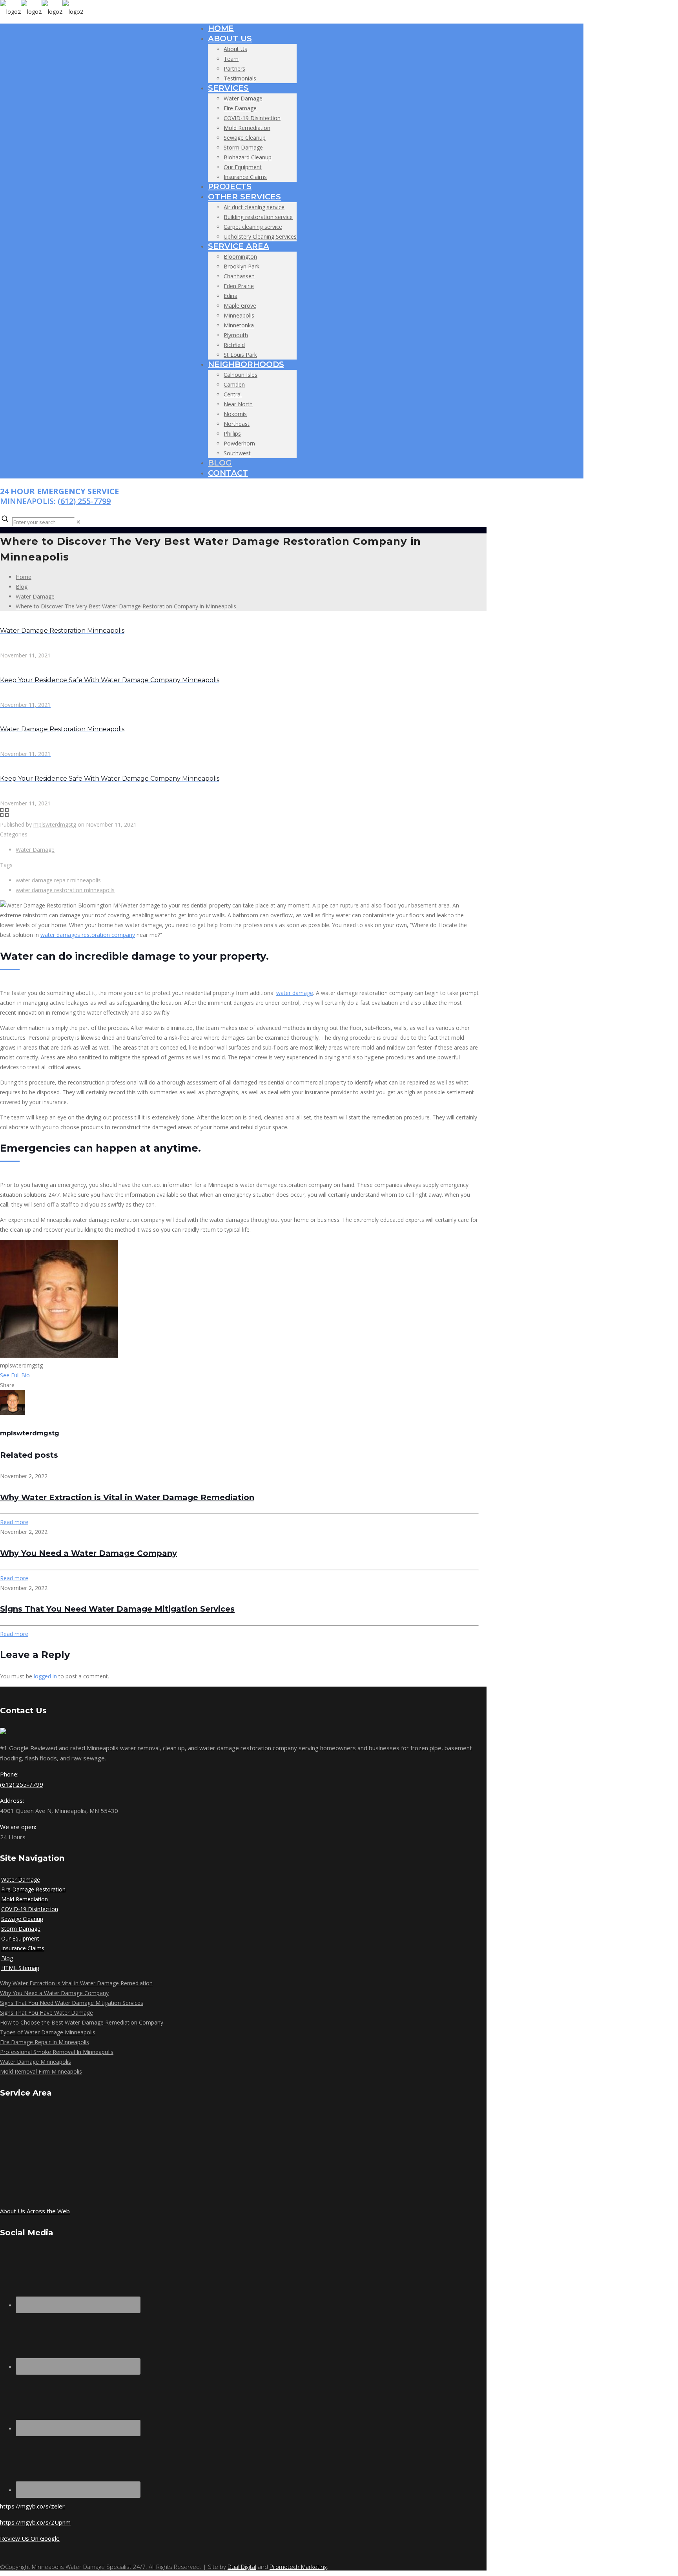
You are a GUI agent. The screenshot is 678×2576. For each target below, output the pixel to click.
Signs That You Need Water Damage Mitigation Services (117, 1609)
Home (24, 577)
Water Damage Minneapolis (36, 2062)
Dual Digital (242, 2567)
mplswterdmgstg (55, 824)
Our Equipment (20, 1938)
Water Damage (35, 596)
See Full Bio (15, 1375)
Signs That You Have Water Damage (46, 2013)
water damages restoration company (88, 935)
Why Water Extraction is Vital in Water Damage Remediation (127, 1497)
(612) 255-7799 (84, 501)
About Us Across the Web (35, 2211)
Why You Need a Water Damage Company (88, 1553)
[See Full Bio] (35, 1375)
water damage (295, 993)
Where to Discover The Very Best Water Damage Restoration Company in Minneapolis (126, 606)
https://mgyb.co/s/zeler (32, 2506)
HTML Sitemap (20, 1968)
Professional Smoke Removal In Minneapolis (57, 2052)
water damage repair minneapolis (58, 880)
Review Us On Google (30, 2538)
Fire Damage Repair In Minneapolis (45, 2042)
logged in (45, 1676)
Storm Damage (21, 1929)
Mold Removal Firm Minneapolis (41, 2071)
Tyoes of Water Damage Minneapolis (48, 2032)
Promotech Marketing (298, 2567)
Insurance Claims (23, 1948)
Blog (22, 587)
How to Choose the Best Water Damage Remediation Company (82, 2022)
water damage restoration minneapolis (65, 890)
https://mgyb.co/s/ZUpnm (35, 2522)
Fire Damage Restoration (33, 1889)
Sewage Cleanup (22, 1919)
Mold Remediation (25, 1899)
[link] (78, 522)
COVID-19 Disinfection (30, 1909)
